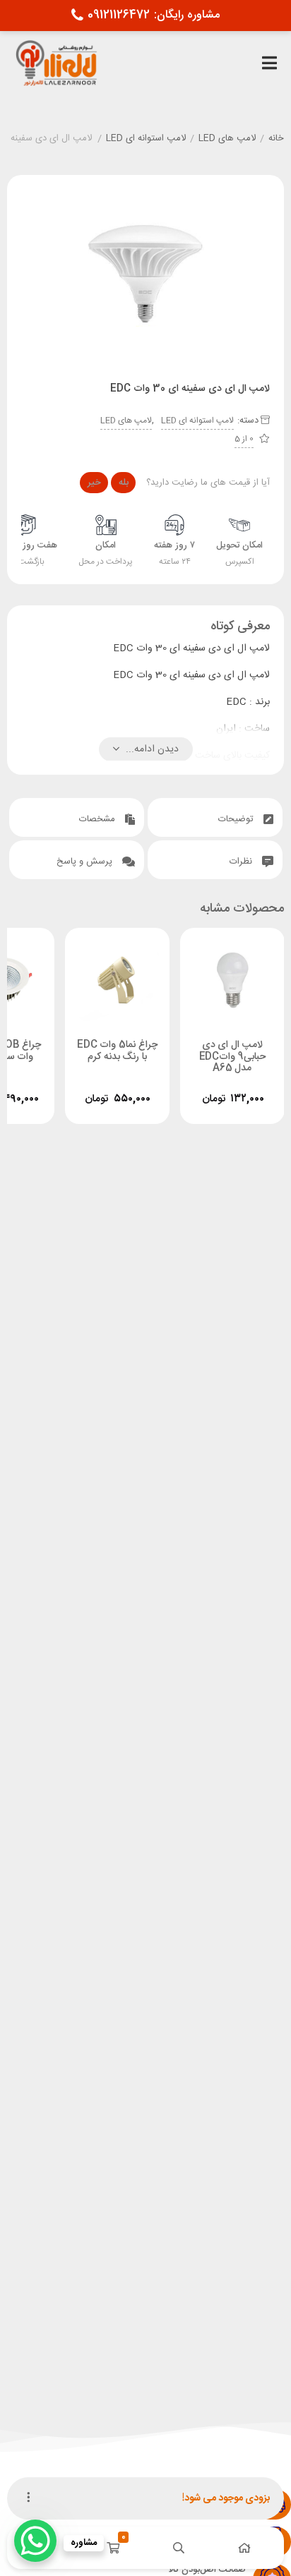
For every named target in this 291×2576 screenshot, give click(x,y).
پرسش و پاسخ (86, 861)
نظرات (242, 861)
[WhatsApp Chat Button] (35, 2541)
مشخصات (99, 819)
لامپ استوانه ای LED (146, 139)
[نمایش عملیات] (28, 2498)
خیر (94, 483)
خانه (276, 139)
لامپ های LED (227, 139)
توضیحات (237, 819)
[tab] (215, 817)
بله (124, 483)
